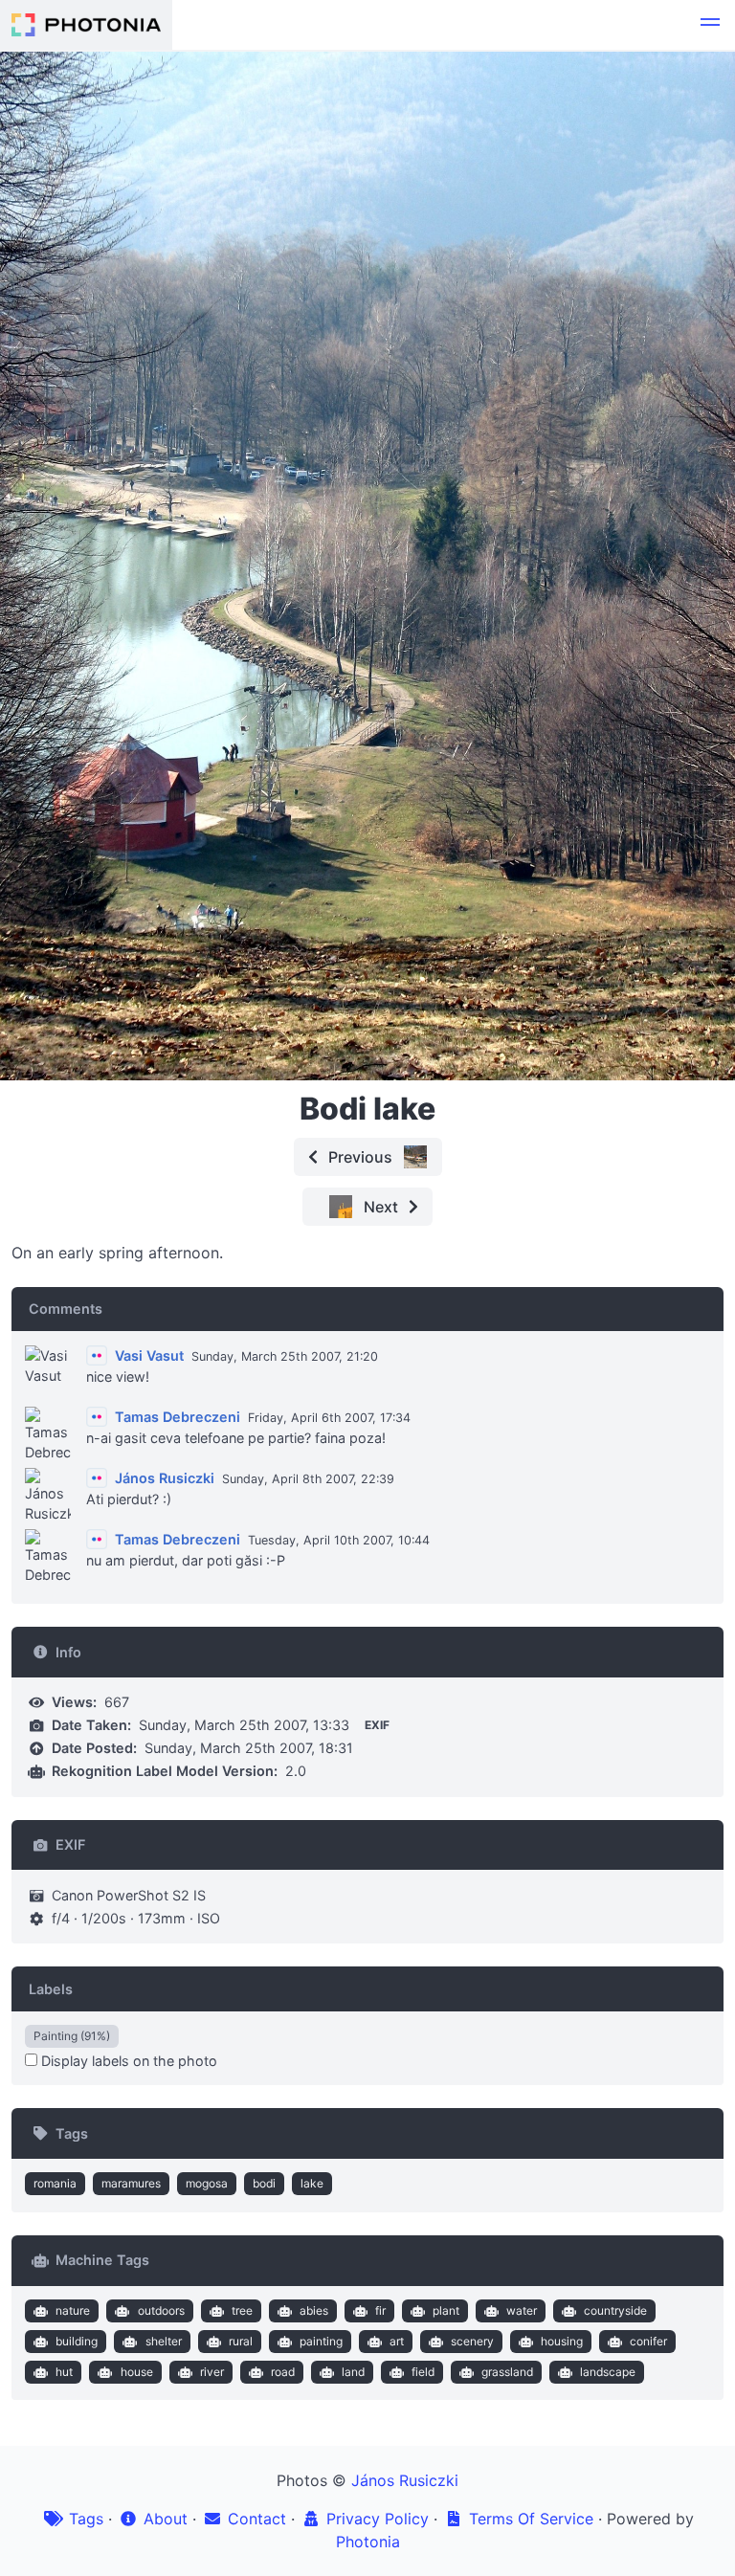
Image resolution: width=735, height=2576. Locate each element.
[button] (710, 25)
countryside (615, 2310)
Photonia (368, 2542)
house (137, 2372)
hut (64, 2372)
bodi (264, 2183)
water (522, 2310)
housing (562, 2341)
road (283, 2372)
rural (241, 2341)
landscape (608, 2372)
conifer (648, 2341)
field (423, 2372)
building (77, 2341)
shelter (164, 2341)
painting (321, 2341)
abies (314, 2310)
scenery (472, 2341)
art (397, 2341)
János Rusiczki (405, 2480)
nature (73, 2310)
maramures (131, 2183)
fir (380, 2310)
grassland (507, 2372)
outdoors (161, 2310)
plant (446, 2310)
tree (242, 2310)
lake (312, 2183)
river (212, 2372)
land (353, 2372)
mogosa (207, 2183)
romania (55, 2183)
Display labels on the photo (127, 2061)
